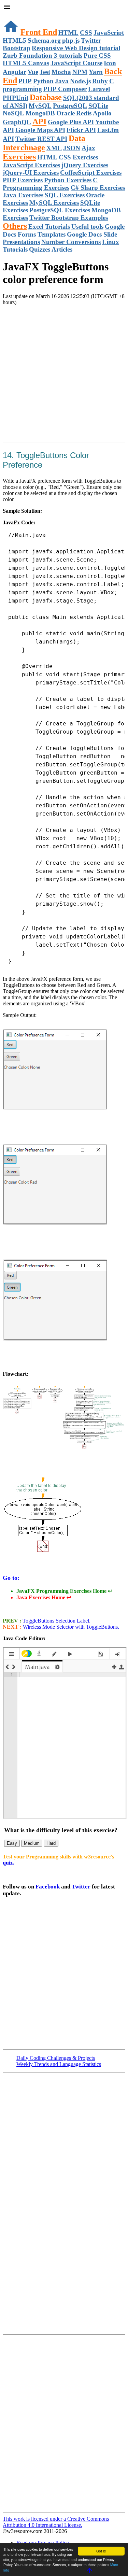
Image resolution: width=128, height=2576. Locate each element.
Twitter (81, 1887)
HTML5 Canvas (26, 63)
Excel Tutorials (49, 227)
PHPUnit (16, 98)
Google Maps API (40, 130)
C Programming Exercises (50, 184)
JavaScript (109, 33)
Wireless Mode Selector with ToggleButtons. (70, 1627)
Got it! (101, 2551)
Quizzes (40, 249)
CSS (86, 33)
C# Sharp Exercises (98, 188)
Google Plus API (71, 122)
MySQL (40, 106)
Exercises (19, 157)
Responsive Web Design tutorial (76, 48)
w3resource (15, 15)
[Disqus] (64, 2423)
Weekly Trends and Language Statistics (59, 2064)
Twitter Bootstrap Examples (69, 218)
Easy (12, 1843)
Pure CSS (97, 55)
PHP (25, 81)
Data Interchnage (44, 143)
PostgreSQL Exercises (60, 210)
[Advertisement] (64, 375)
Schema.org (44, 40)
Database (46, 97)
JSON (72, 148)
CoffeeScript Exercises (91, 173)
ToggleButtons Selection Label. (56, 1621)
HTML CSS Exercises (68, 157)
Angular (15, 72)
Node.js (80, 81)
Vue (33, 72)
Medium (32, 1843)
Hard (51, 1843)
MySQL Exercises (54, 203)
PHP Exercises (23, 180)
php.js (71, 40)
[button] (64, 8)
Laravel (99, 89)
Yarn (96, 72)
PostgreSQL (70, 106)
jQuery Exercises (85, 165)
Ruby (100, 81)
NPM (80, 72)
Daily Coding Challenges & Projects (56, 2058)
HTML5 (15, 40)
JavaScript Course (76, 63)
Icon (110, 63)
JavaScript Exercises (31, 165)
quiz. (8, 1863)
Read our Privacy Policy (43, 2543)
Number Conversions (71, 242)
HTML (68, 33)
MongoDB (40, 113)
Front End (39, 32)
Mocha (61, 72)
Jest (45, 72)
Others (15, 226)
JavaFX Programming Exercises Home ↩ (64, 1591)
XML (54, 148)
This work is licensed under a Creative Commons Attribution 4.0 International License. (56, 2522)
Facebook (48, 1887)
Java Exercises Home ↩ (44, 1597)
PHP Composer (65, 89)
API (39, 122)
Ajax (88, 148)
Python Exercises (68, 180)
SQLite (98, 106)
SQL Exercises (65, 195)
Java (62, 81)
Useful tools (87, 227)
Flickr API (81, 130)
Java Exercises (23, 195)
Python (43, 81)
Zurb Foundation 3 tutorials (42, 55)
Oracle (66, 113)
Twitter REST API (41, 139)
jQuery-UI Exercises (31, 173)
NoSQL (13, 113)
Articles (62, 249)
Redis (84, 113)
